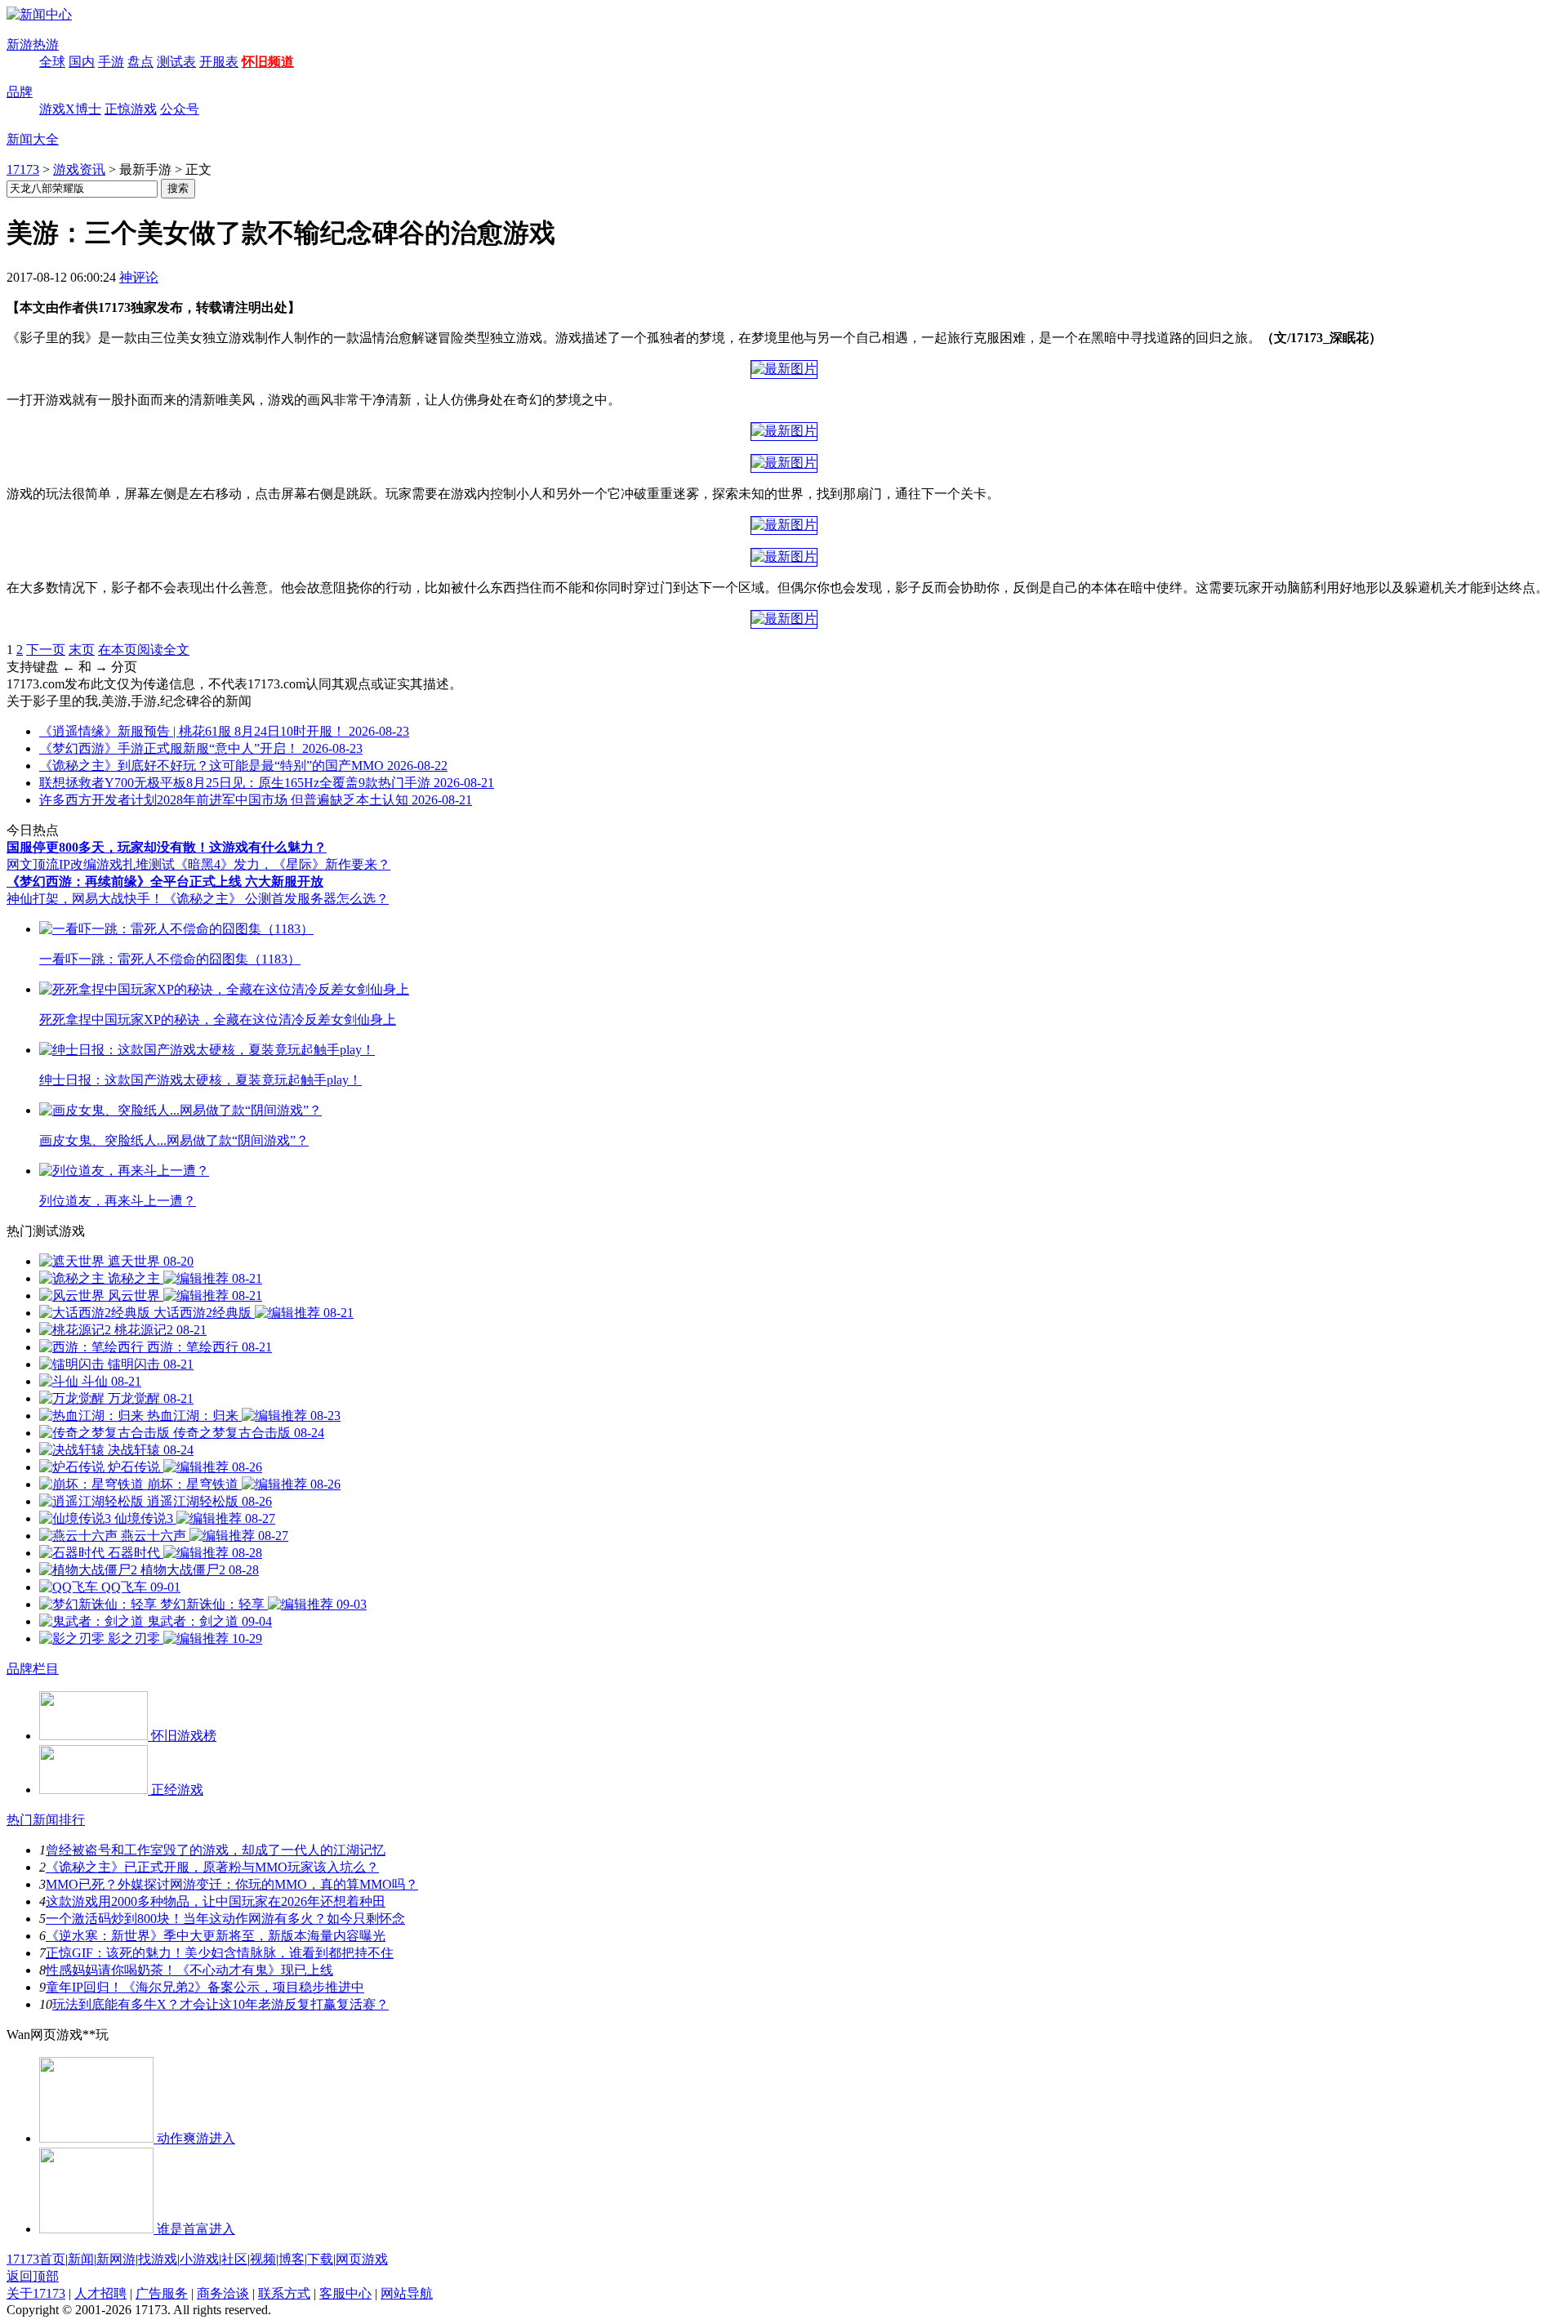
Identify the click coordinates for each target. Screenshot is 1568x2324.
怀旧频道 (268, 62)
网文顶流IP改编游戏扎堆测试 (91, 864)
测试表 (176, 62)
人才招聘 (100, 2293)
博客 (292, 2259)
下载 (320, 2259)
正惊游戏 (131, 109)
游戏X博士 (70, 109)
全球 (52, 62)
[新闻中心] (39, 14)
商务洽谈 (223, 2293)
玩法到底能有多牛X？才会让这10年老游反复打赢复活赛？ (220, 2004)
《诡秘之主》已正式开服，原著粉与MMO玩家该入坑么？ (212, 1867)
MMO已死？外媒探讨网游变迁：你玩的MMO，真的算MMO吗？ (232, 1884)
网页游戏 (362, 2259)
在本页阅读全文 (144, 650)
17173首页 (36, 2259)
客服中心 (345, 2293)
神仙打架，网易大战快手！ (85, 899)
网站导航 (407, 2293)
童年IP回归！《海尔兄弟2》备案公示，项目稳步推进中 (205, 1987)
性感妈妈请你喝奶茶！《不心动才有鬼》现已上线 (189, 1970)
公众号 (180, 109)
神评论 (139, 277)
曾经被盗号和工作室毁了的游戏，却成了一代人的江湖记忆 (216, 1850)
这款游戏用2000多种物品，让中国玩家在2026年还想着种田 (216, 1901)
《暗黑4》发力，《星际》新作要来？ (283, 864)
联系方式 (284, 2293)
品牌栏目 (33, 1669)
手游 (111, 62)
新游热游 (33, 45)
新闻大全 (33, 139)
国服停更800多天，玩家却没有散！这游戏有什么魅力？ (167, 847)
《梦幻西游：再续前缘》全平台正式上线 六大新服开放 (165, 882)
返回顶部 (33, 2276)
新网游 (116, 2259)
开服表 (219, 62)
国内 (82, 62)
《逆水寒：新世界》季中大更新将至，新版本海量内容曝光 (216, 1936)
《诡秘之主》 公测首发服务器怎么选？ (276, 899)
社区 (234, 2259)
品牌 (20, 92)
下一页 (46, 650)
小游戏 (199, 2259)
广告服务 (162, 2293)
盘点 (140, 62)
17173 (23, 169)
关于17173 (36, 2293)
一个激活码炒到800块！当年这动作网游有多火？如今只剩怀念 (225, 1919)
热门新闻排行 (46, 1820)
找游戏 (158, 2259)
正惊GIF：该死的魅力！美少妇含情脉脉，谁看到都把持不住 (220, 1953)
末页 (82, 650)
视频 (263, 2259)
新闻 (81, 2259)
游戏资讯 (79, 169)
